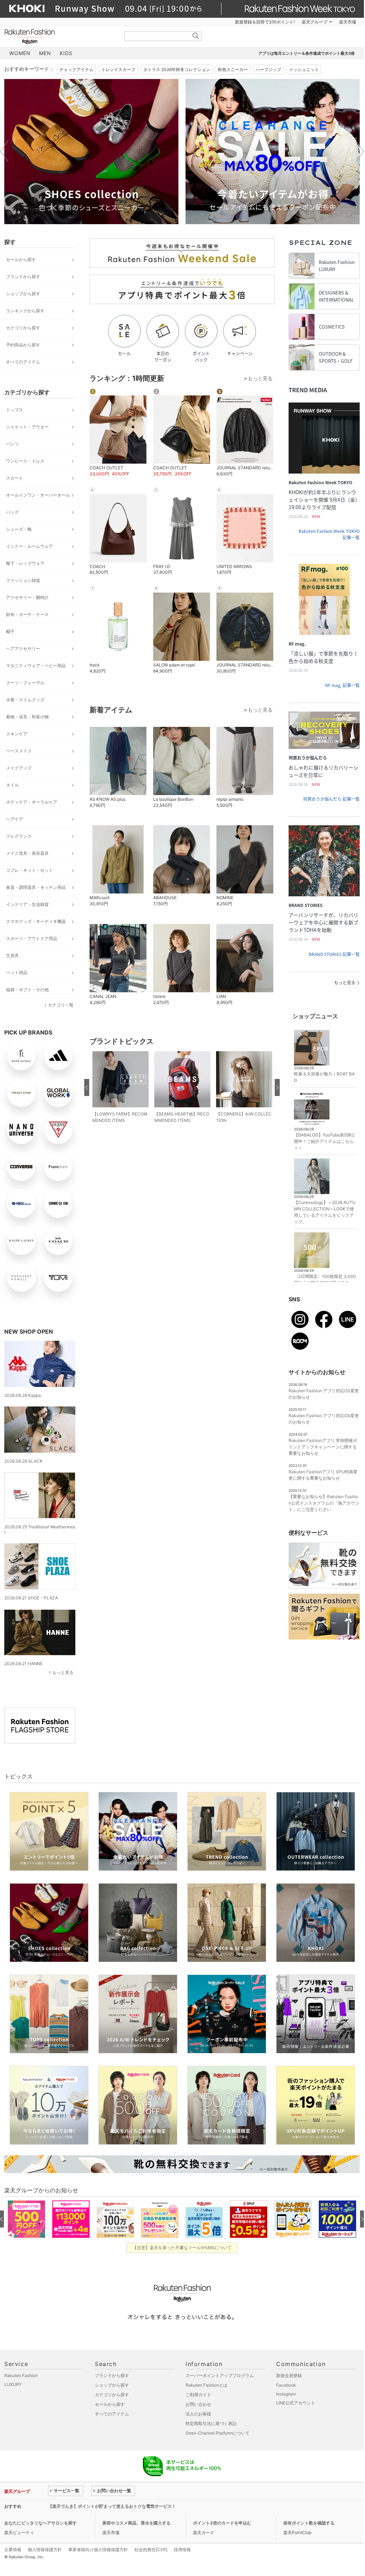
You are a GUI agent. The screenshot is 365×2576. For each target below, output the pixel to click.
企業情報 (13, 2550)
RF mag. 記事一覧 (342, 685)
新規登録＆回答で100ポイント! (265, 22)
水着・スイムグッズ (25, 700)
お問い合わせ (198, 2404)
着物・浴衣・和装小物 (27, 717)
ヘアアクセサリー (23, 649)
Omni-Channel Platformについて (218, 2433)
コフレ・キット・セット (29, 870)
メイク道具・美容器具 (27, 853)
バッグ (12, 512)
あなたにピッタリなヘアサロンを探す (41, 2523)
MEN (45, 53)
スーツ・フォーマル (25, 683)
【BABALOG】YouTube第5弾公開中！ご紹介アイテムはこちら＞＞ (324, 1141)
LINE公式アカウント (296, 2403)
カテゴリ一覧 (61, 1005)
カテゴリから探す (23, 328)
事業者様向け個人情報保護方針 (98, 2550)
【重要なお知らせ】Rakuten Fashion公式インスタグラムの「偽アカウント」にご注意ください (324, 1503)
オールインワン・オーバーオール (38, 495)
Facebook (286, 2385)
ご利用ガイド (198, 2395)
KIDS (66, 53)
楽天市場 (348, 22)
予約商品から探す (23, 345)
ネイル (12, 785)
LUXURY (13, 2384)
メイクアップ (19, 768)
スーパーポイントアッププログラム (220, 2375)
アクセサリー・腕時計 (27, 597)
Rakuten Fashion (59, 36)
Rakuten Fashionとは (206, 2385)
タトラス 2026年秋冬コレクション (177, 69)
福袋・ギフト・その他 (27, 990)
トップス (15, 410)
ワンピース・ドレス (25, 461)
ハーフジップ (268, 69)
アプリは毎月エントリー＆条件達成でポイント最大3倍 (307, 53)
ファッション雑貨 (23, 580)
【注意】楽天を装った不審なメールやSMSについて (182, 2248)
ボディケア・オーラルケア (32, 802)
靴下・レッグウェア (25, 563)
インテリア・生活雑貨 (27, 904)
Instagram (286, 2394)
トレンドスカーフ (118, 69)
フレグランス (19, 836)
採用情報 (182, 2550)
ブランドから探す (23, 277)
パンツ (12, 444)
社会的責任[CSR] (151, 2550)
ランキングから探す (25, 311)
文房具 (12, 955)
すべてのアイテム (23, 362)
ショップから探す (23, 294)
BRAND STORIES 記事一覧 (334, 954)
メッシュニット (304, 69)
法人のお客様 (198, 2414)
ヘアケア (15, 819)
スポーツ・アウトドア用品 (32, 938)
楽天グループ (315, 22)
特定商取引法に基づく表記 (211, 2423)
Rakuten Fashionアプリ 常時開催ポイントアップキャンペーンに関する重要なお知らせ (323, 1447)
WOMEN (20, 53)
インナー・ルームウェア (29, 546)
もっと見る (63, 1672)
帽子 (10, 631)
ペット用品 (17, 973)
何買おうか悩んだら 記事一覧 (331, 799)
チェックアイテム (76, 69)
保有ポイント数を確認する (309, 2523)
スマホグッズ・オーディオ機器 (36, 921)
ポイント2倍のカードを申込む (222, 2523)
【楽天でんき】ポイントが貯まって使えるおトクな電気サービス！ (112, 2506)
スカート (15, 478)
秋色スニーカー (233, 69)
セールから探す (21, 260)
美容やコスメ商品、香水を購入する (136, 2523)
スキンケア (17, 734)
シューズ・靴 (19, 529)
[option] (91, 152)
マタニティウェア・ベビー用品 (36, 666)
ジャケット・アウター (27, 427)
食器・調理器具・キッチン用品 (36, 887)
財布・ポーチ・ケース (27, 614)
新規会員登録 (289, 2375)
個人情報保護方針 (45, 2550)
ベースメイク (19, 751)
